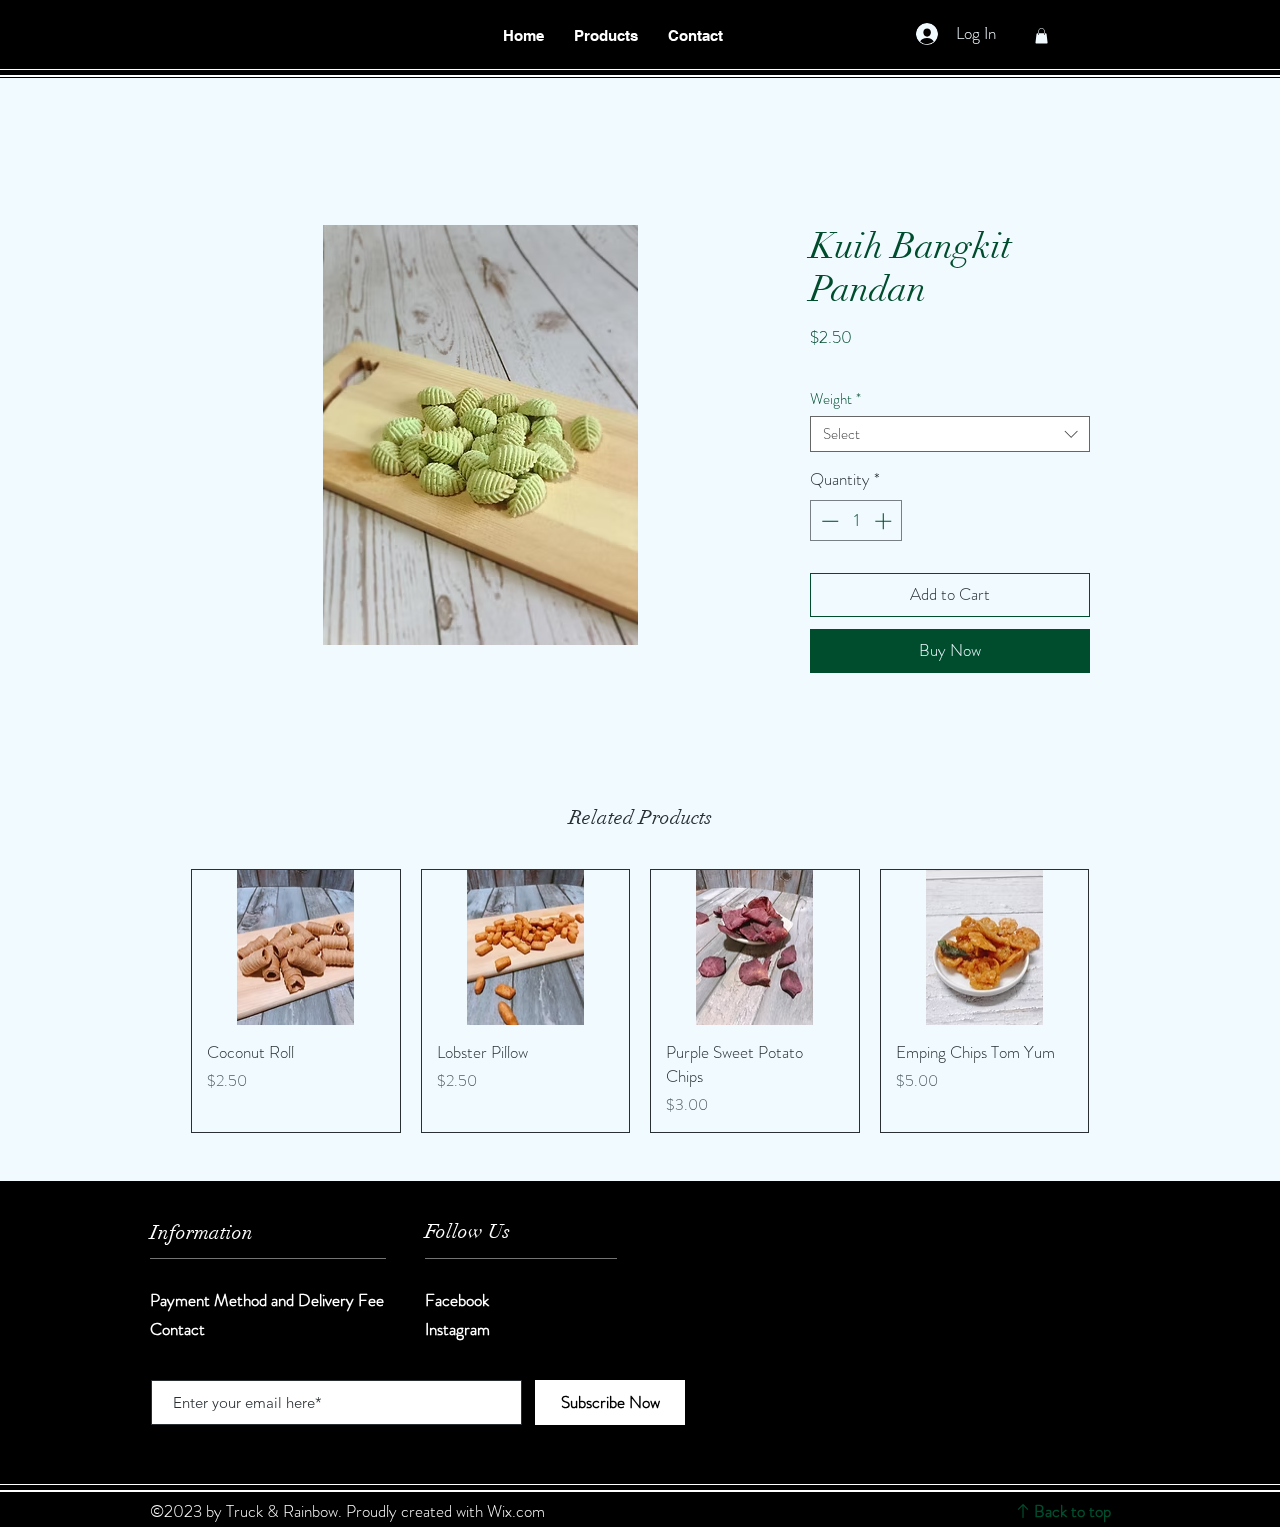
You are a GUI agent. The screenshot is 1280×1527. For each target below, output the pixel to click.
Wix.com (516, 1511)
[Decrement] (828, 521)
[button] (606, 36)
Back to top (1072, 1511)
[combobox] (950, 434)
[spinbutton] (856, 521)
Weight (835, 399)
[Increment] (885, 521)
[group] (640, 1001)
